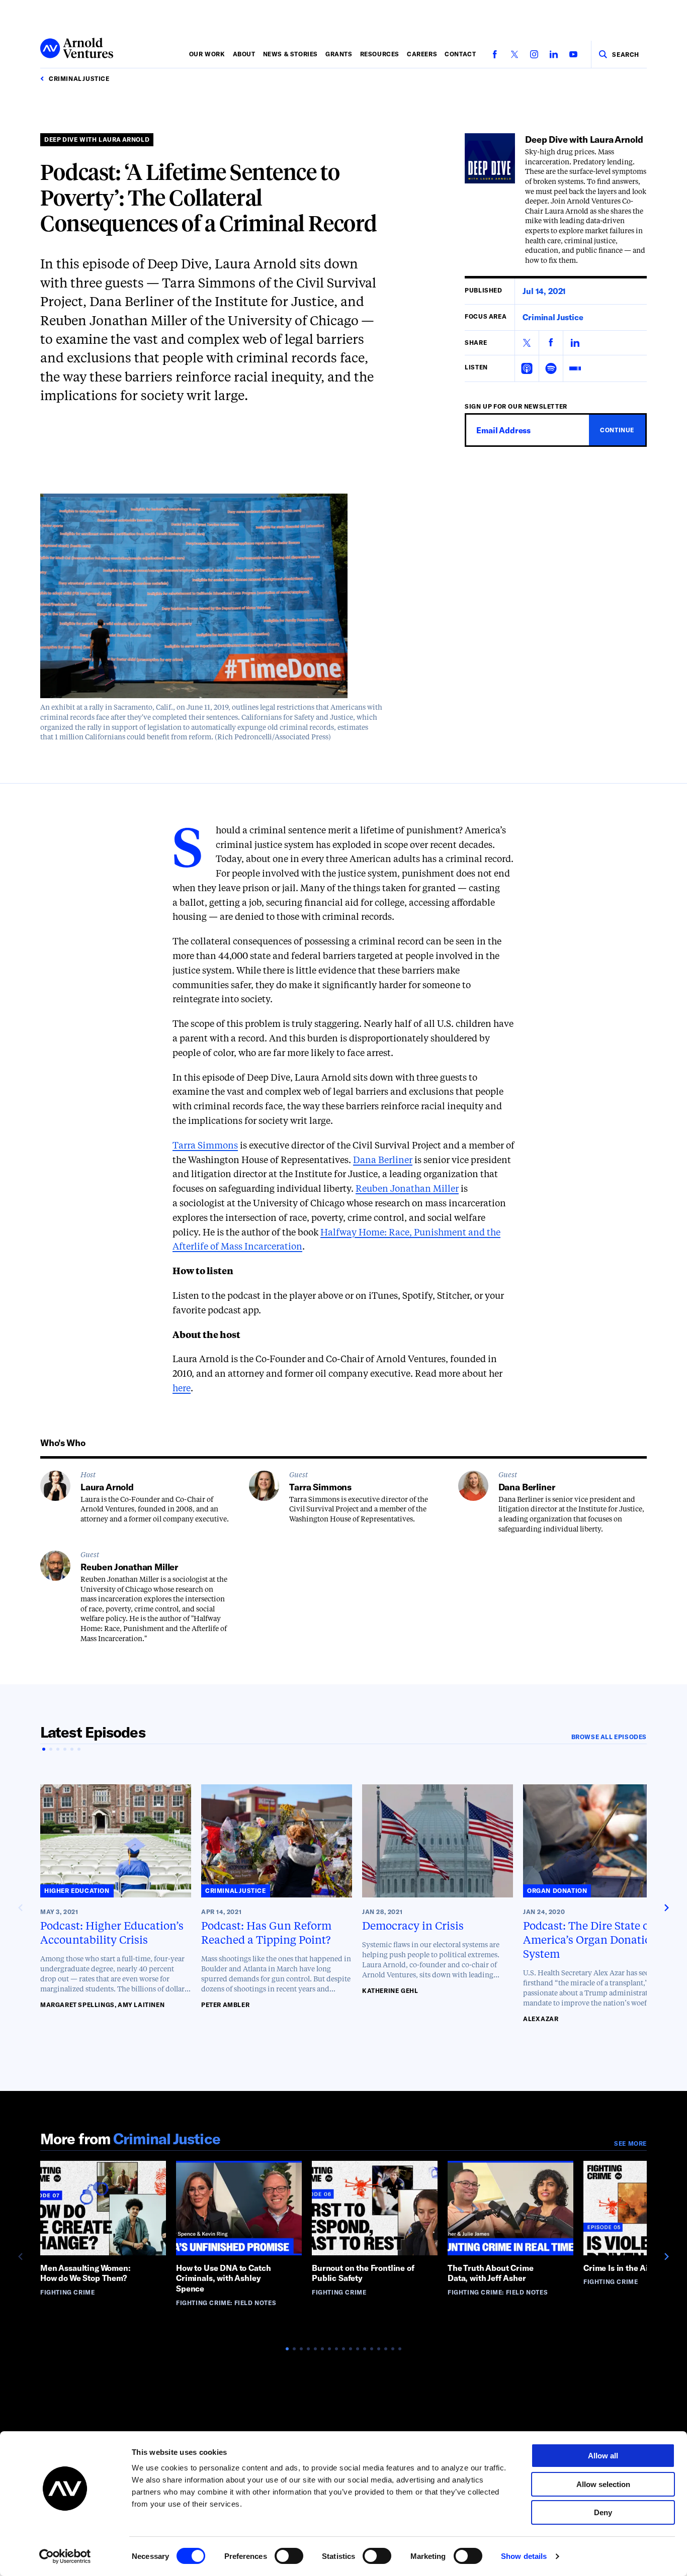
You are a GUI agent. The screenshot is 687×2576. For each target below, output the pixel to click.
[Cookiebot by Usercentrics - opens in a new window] (65, 2556)
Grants (339, 54)
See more (630, 2143)
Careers (422, 54)
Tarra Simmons (205, 1146)
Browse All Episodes (609, 1737)
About (244, 54)
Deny (603, 2512)
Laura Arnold (107, 1487)
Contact (460, 54)
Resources (380, 54)
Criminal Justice (553, 317)
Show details (524, 2556)
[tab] (44, 1749)
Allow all (603, 2456)
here (182, 1389)
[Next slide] (666, 1908)
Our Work (207, 54)
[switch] (289, 2556)
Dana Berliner (383, 1161)
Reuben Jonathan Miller (407, 1189)
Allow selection (603, 2484)
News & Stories (290, 54)
